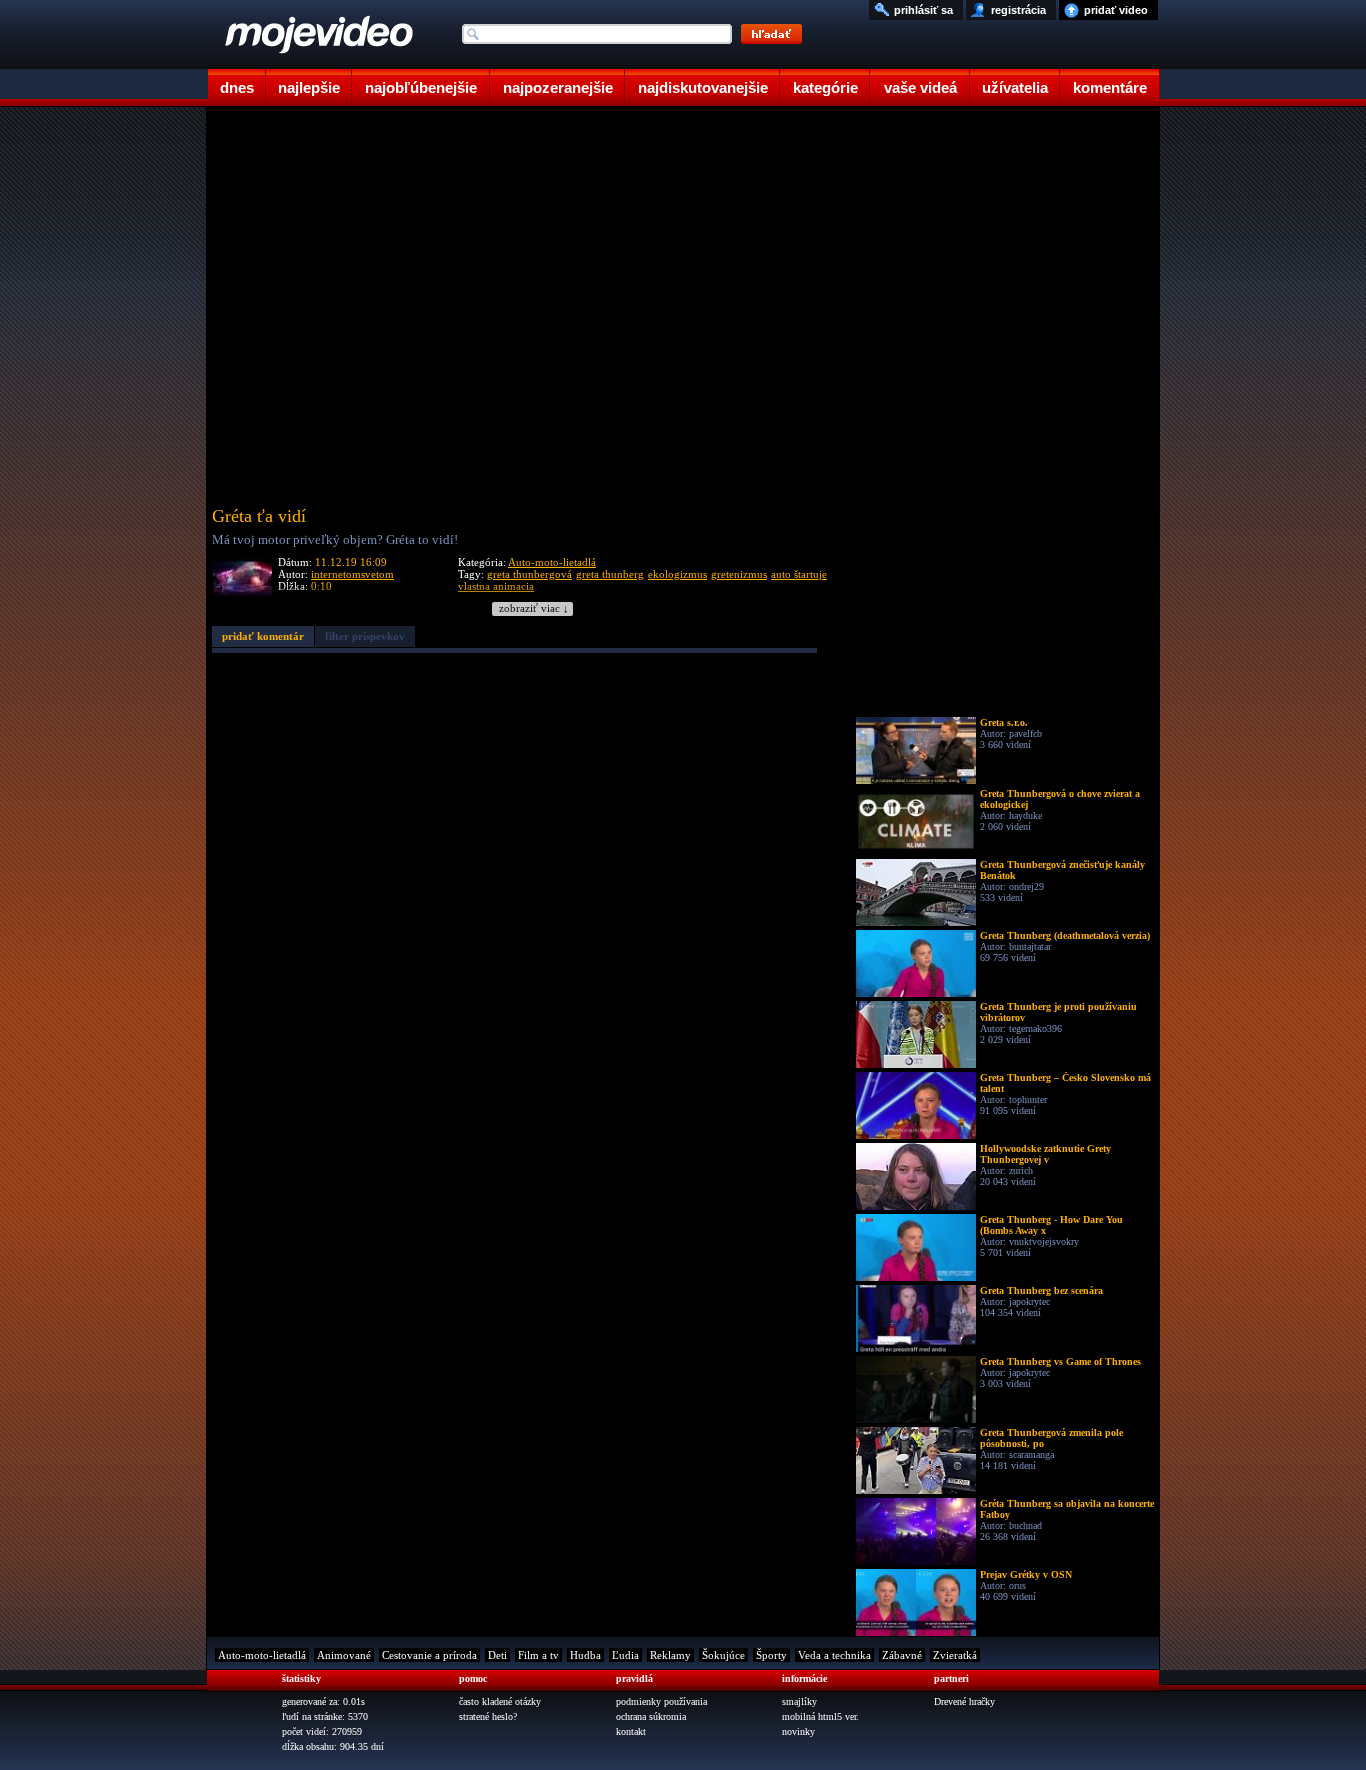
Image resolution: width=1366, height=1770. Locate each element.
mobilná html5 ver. (820, 1716)
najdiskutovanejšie (703, 87)
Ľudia (625, 1655)
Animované (344, 1655)
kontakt (631, 1731)
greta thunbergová (529, 574)
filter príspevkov (365, 636)
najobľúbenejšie (421, 87)
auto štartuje (799, 574)
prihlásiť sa (923, 10)
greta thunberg (610, 574)
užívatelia (1015, 87)
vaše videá (920, 87)
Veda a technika (834, 1655)
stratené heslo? (488, 1716)
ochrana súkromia (651, 1716)
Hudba (585, 1655)
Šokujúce (723, 1655)
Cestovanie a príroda (429, 1655)
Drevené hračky (964, 1701)
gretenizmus (739, 574)
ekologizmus (677, 574)
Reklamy (670, 1655)
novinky (798, 1731)
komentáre (1110, 87)
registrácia (1018, 10)
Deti (497, 1655)
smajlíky (799, 1701)
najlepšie (309, 87)
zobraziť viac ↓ (534, 608)
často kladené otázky (500, 1701)
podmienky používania (661, 1701)
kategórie (825, 87)
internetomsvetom (352, 574)
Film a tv (538, 1655)
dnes (237, 87)
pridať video (1116, 10)
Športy (771, 1655)
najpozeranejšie (558, 87)
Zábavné (902, 1655)
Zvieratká (955, 1655)
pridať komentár (263, 636)
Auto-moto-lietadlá (552, 562)
